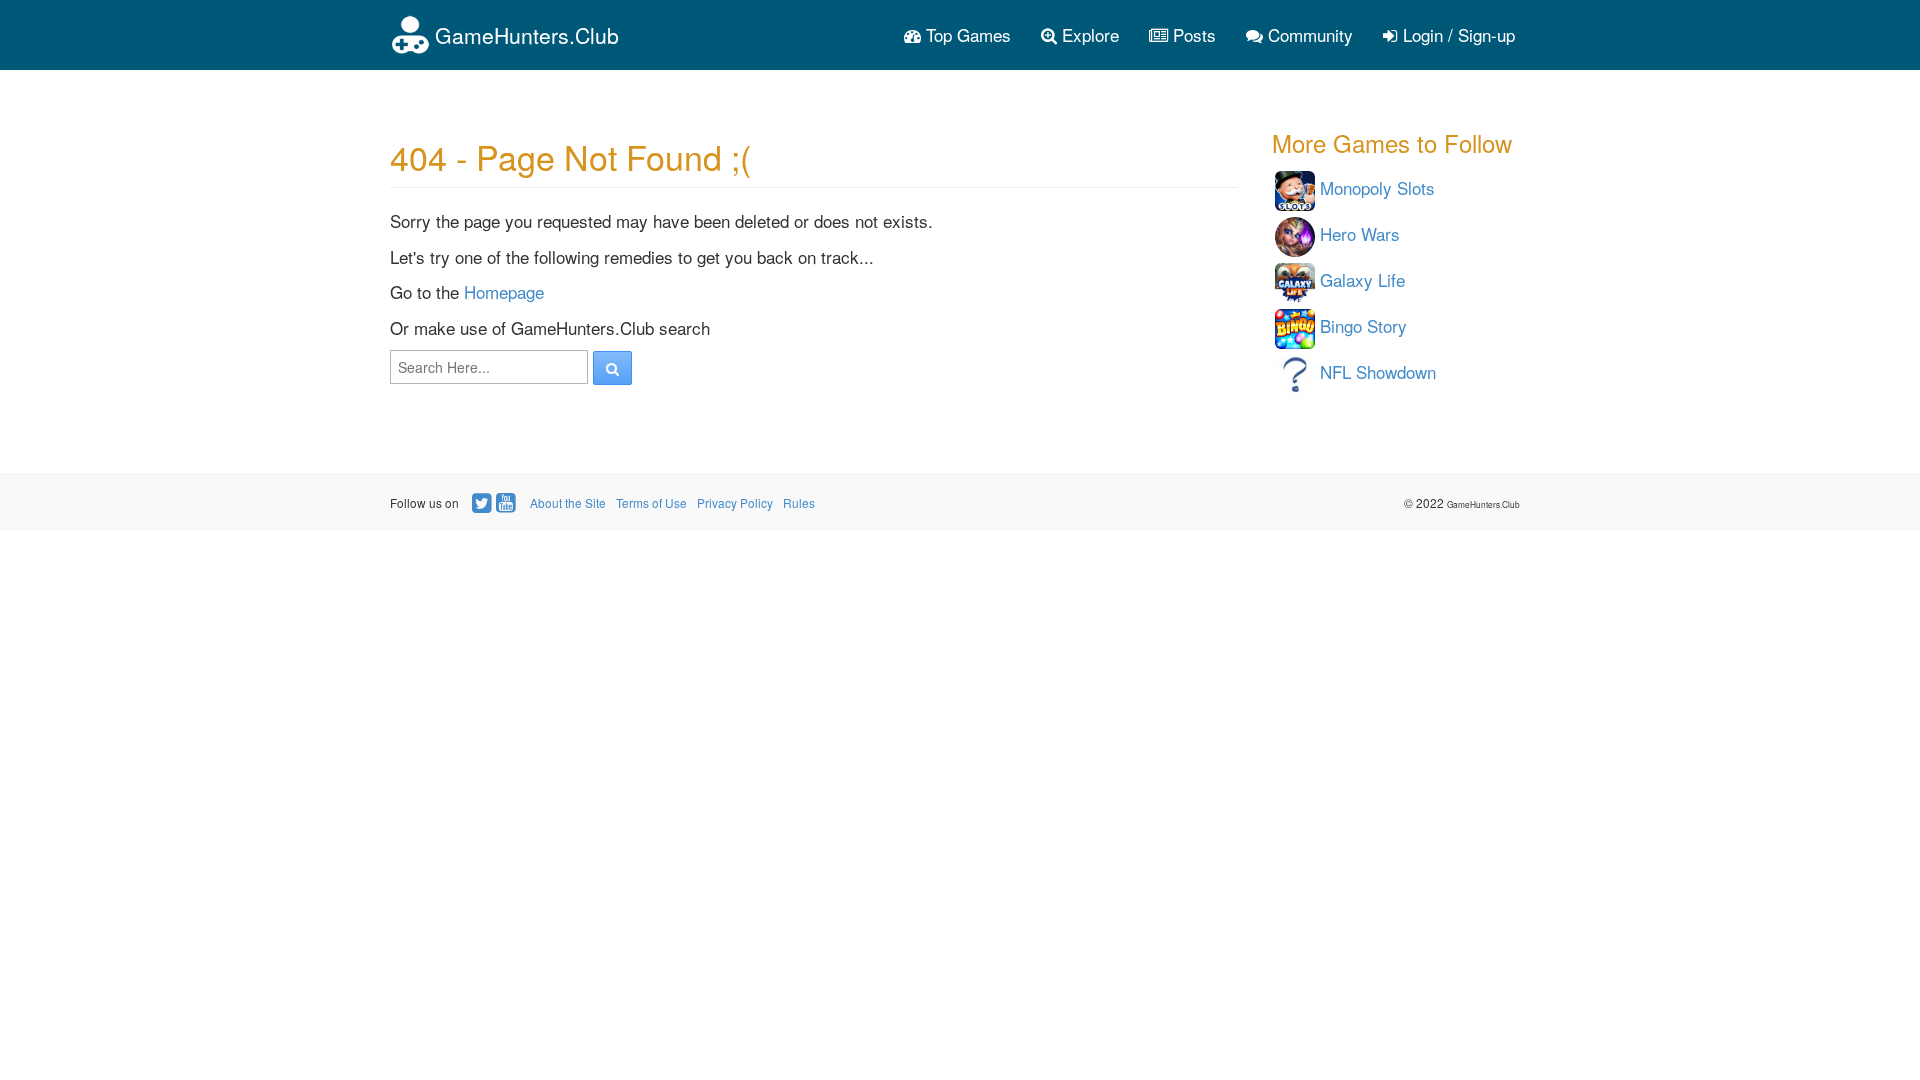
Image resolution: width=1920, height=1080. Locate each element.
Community (1308, 34)
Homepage (504, 291)
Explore (1088, 34)
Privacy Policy (735, 502)
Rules (799, 502)
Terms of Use (651, 502)
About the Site (568, 502)
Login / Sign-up (1456, 34)
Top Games (966, 34)
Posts (1192, 34)
